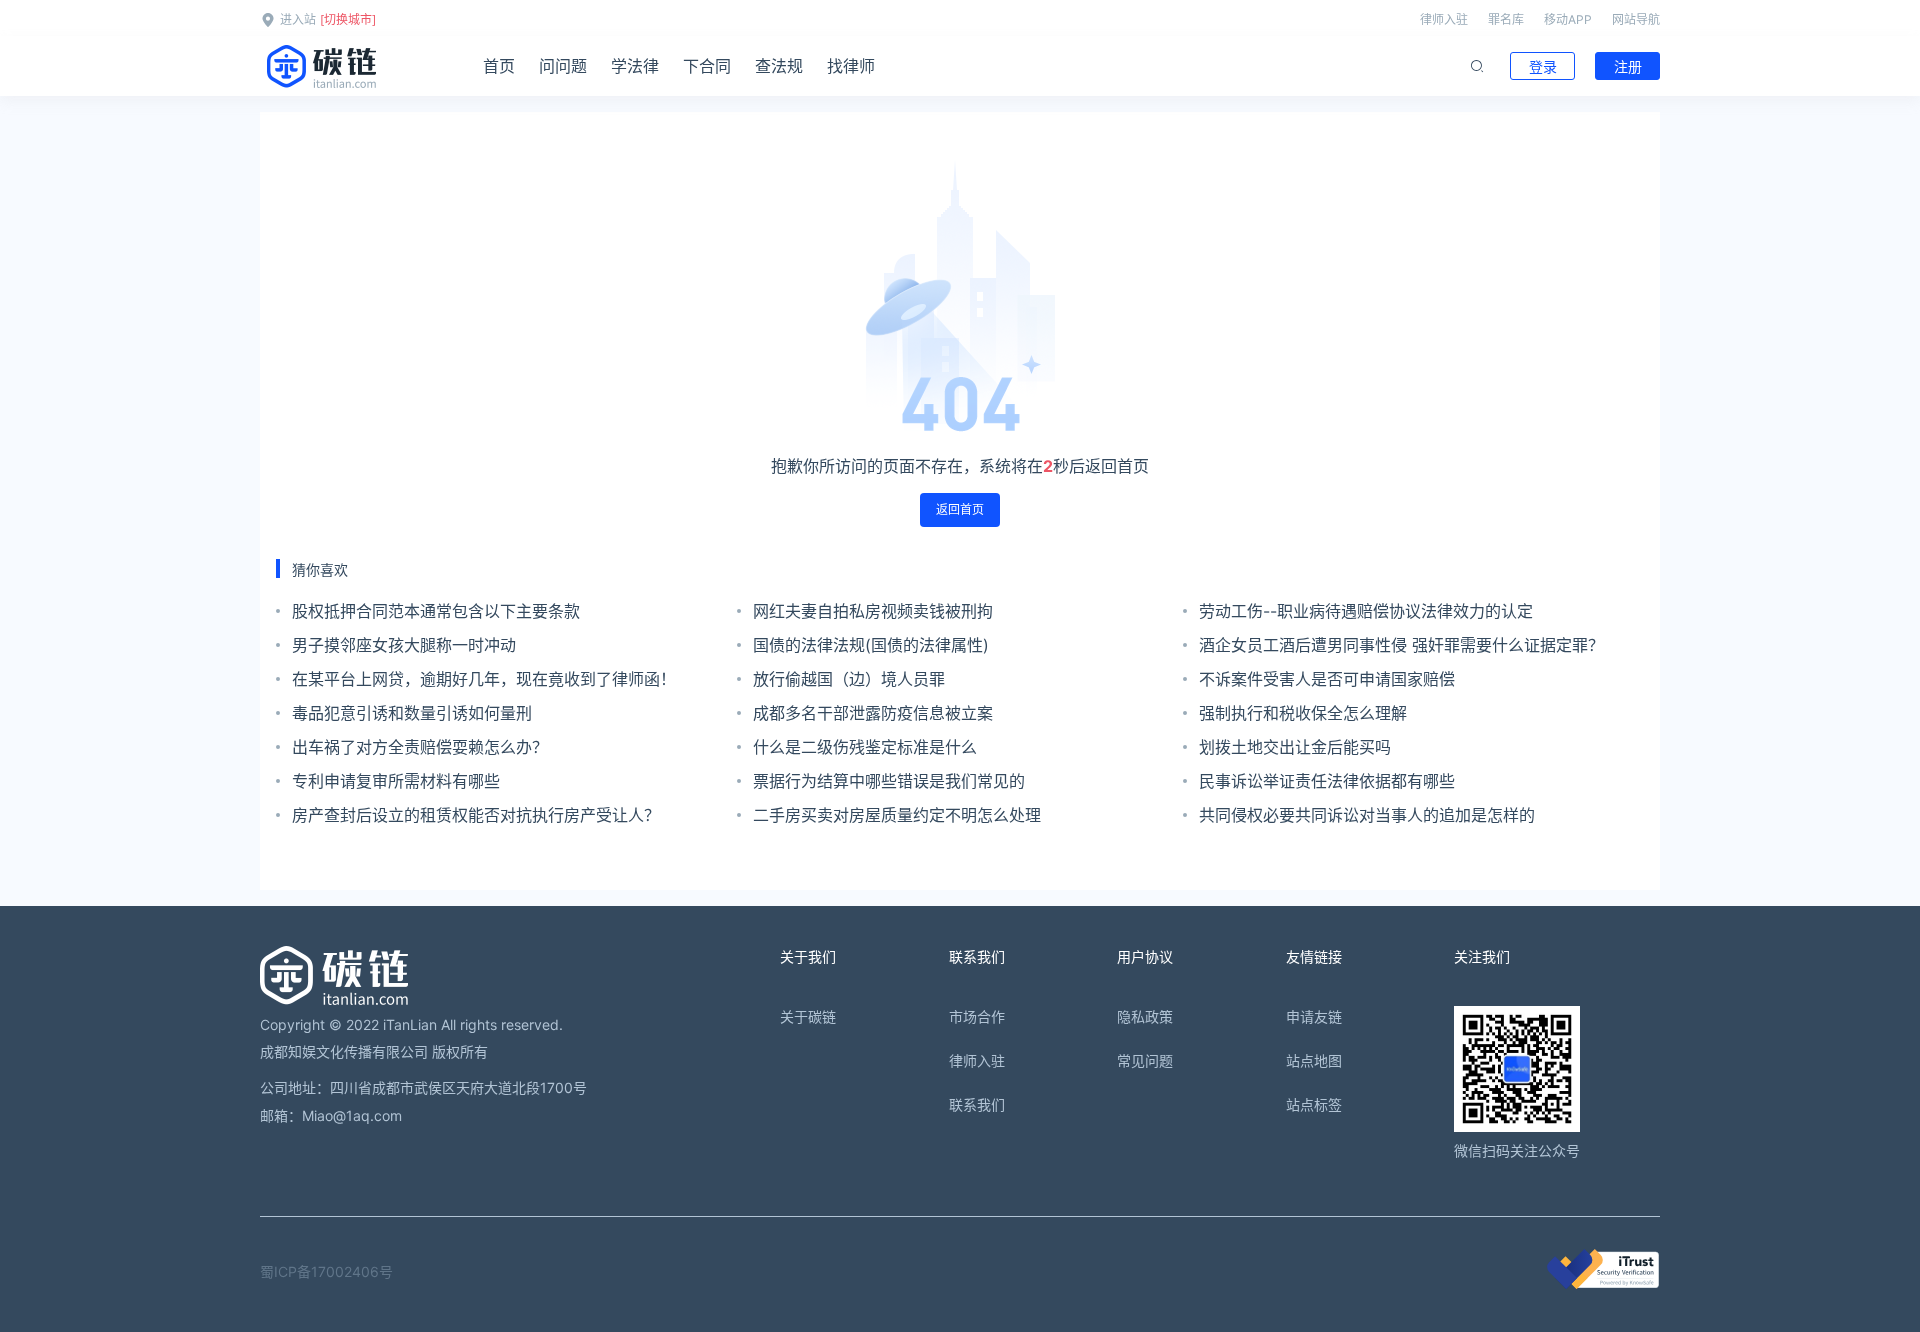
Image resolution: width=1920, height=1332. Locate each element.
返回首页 (960, 509)
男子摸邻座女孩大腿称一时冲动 (404, 645)
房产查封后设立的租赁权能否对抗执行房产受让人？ (476, 815)
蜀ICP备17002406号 (326, 1271)
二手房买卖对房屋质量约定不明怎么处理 (897, 815)
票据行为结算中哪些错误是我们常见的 (889, 781)
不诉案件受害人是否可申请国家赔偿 (1327, 679)
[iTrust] (1603, 1283)
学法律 (635, 66)
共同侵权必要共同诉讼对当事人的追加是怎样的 (1367, 815)
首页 (499, 66)
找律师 (851, 66)
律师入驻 (1444, 19)
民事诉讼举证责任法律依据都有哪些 (1327, 781)
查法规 (779, 66)
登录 (1543, 66)
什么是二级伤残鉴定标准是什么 (865, 747)
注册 (1628, 66)
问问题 (563, 66)
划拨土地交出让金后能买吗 (1295, 747)
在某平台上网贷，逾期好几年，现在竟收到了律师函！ (484, 679)
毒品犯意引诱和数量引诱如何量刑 (412, 713)
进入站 (298, 19)
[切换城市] (348, 19)
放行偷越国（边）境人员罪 (849, 679)
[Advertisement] (876, 972)
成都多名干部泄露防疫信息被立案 (873, 713)
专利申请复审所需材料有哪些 (396, 781)
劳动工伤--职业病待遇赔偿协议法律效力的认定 (1366, 611)
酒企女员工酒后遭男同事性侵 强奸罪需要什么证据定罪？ (1401, 645)
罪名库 (1506, 19)
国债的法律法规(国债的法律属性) (871, 645)
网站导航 (1636, 19)
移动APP (1568, 19)
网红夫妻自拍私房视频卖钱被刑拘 (873, 611)
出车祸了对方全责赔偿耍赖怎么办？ (420, 747)
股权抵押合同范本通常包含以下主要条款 (436, 611)
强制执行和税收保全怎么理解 (1303, 713)
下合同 (707, 66)
